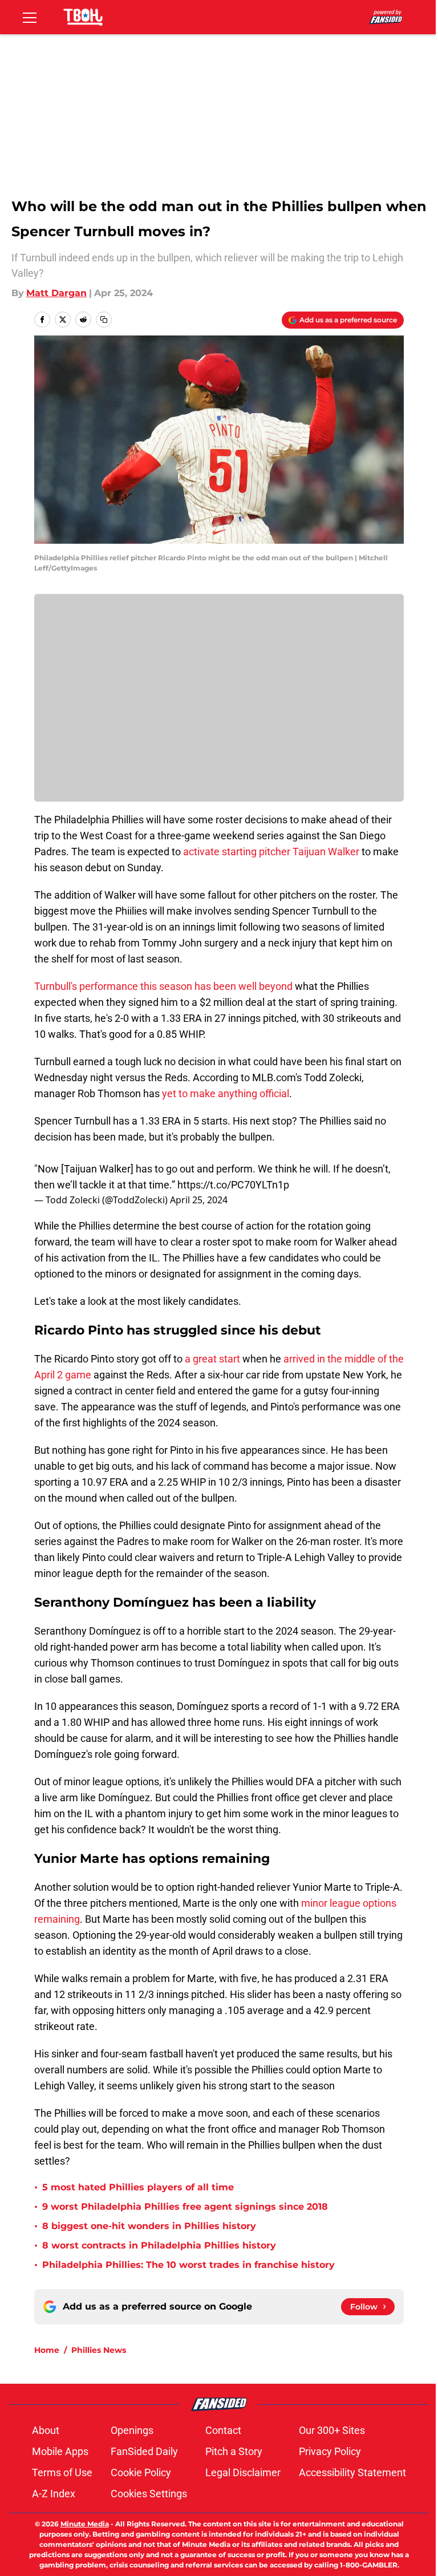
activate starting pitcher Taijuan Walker (271, 852)
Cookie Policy (141, 2472)
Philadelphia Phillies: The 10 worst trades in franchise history (188, 2265)
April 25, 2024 (199, 1200)
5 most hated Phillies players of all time (138, 2187)
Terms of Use (62, 2472)
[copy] (104, 320)
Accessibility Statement (352, 2472)
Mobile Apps (60, 2451)
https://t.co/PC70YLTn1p (233, 1185)
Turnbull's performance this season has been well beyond (163, 986)
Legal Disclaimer (243, 2472)
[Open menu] (30, 17)
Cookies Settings (149, 2494)
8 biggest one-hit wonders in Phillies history (149, 2226)
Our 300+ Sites (332, 2430)
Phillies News (99, 2350)
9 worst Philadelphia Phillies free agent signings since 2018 (185, 2207)
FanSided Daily (144, 2451)
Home (47, 2350)
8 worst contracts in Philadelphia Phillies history (159, 2245)
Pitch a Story (234, 2451)
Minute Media (85, 2524)
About (46, 2430)
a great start (214, 1359)
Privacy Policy (330, 2451)
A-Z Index (54, 2494)
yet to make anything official (226, 1093)
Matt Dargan (56, 293)
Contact (223, 2430)
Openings (132, 2430)
